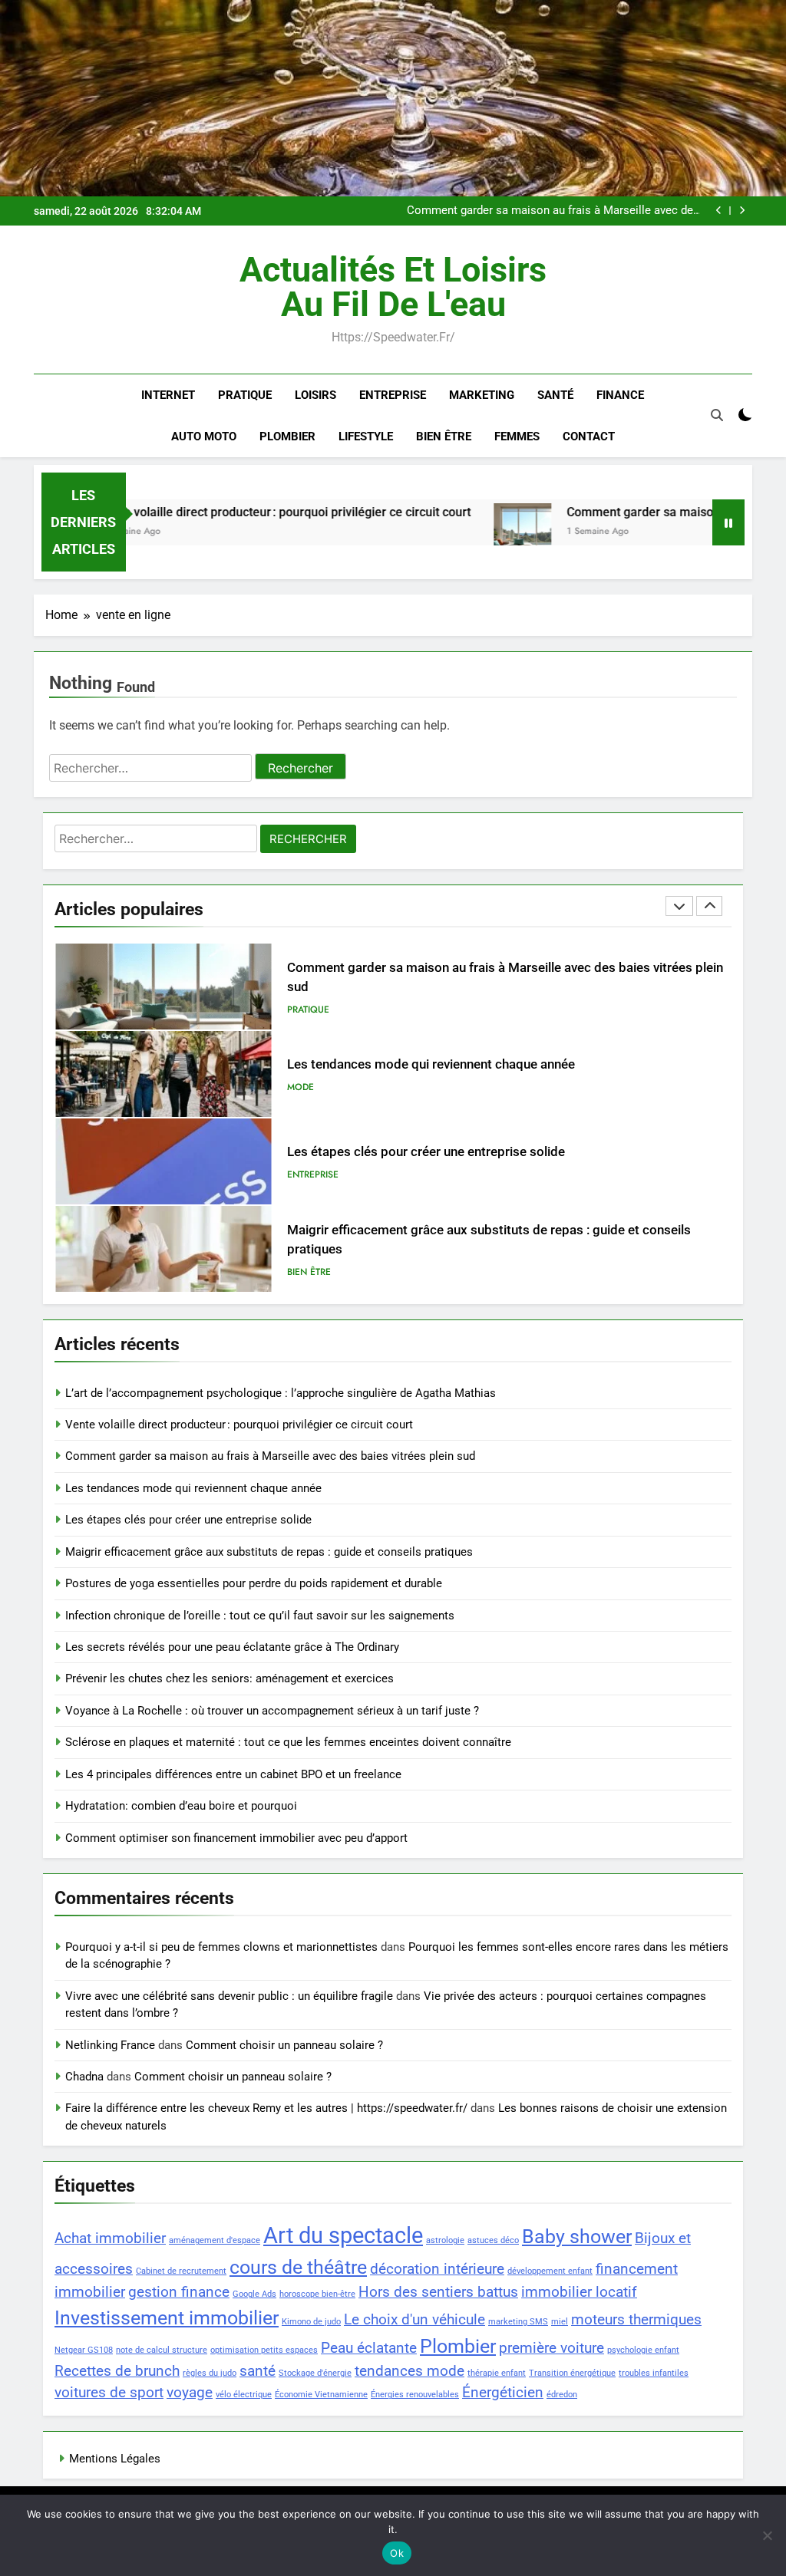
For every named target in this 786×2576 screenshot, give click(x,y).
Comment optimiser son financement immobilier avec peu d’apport (236, 1838)
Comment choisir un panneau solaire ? (284, 2045)
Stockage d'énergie (315, 2373)
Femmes (517, 436)
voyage (190, 2392)
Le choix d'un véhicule (414, 2319)
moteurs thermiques (636, 2319)
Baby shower (577, 2237)
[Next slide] (742, 211)
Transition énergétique (572, 2373)
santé (258, 2371)
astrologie (445, 2240)
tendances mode (410, 2371)
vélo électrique (244, 2395)
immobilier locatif (579, 2292)
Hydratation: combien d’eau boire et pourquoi (181, 1806)
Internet (168, 395)
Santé (555, 395)
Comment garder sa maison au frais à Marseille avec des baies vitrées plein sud (270, 1456)
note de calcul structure (162, 2350)
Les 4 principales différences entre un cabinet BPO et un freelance (233, 1774)
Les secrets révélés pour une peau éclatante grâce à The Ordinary (232, 1647)
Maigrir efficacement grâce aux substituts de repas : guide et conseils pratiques (269, 1552)
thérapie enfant (497, 2373)
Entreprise (393, 395)
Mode (301, 1000)
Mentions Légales (115, 2459)
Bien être (444, 436)
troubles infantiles (654, 2373)
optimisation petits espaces (264, 2350)
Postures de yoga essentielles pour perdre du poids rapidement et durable (502, 1239)
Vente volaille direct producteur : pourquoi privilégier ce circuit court (218, 512)
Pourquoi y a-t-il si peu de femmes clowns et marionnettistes (221, 1947)
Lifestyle (366, 436)
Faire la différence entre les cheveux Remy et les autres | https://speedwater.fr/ (266, 2108)
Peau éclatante (369, 2348)
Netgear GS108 (84, 2350)
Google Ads (254, 2294)
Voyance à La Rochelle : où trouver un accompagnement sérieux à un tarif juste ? (272, 1711)
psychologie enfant (643, 2350)
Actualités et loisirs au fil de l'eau (393, 287)
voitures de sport (109, 2392)
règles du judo (210, 2373)
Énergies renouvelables (415, 2395)
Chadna (84, 2077)
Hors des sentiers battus (438, 2292)
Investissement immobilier (167, 2318)
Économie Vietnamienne (321, 2395)
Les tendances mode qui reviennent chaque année (571, 211)
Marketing (482, 395)
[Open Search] (717, 415)
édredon (562, 2395)
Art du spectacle (343, 2235)
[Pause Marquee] (728, 522)
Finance (620, 395)
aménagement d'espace (215, 2240)
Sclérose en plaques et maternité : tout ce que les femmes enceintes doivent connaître (288, 1742)
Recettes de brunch (117, 2371)
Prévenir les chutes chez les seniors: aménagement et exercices (230, 1678)
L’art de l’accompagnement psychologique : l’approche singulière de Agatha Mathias (281, 1393)
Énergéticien (503, 2392)
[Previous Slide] (719, 211)
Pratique (245, 395)
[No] (767, 2535)
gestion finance (179, 2292)
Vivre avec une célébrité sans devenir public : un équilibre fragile (229, 1996)
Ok (397, 2553)
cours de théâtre (298, 2267)
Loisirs (315, 395)
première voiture (552, 2348)
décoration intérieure (437, 2269)
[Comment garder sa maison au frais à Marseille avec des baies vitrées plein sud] (456, 532)
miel (560, 2322)
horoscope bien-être (317, 2294)
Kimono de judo (311, 2322)
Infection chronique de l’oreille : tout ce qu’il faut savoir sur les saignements (260, 1616)
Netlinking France (110, 2045)
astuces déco (493, 2240)
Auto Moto (204, 436)
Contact (589, 436)
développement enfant (550, 2271)
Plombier (287, 436)
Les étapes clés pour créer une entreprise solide (426, 1064)
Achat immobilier (110, 2238)
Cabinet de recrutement (181, 2271)
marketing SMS (518, 2322)
